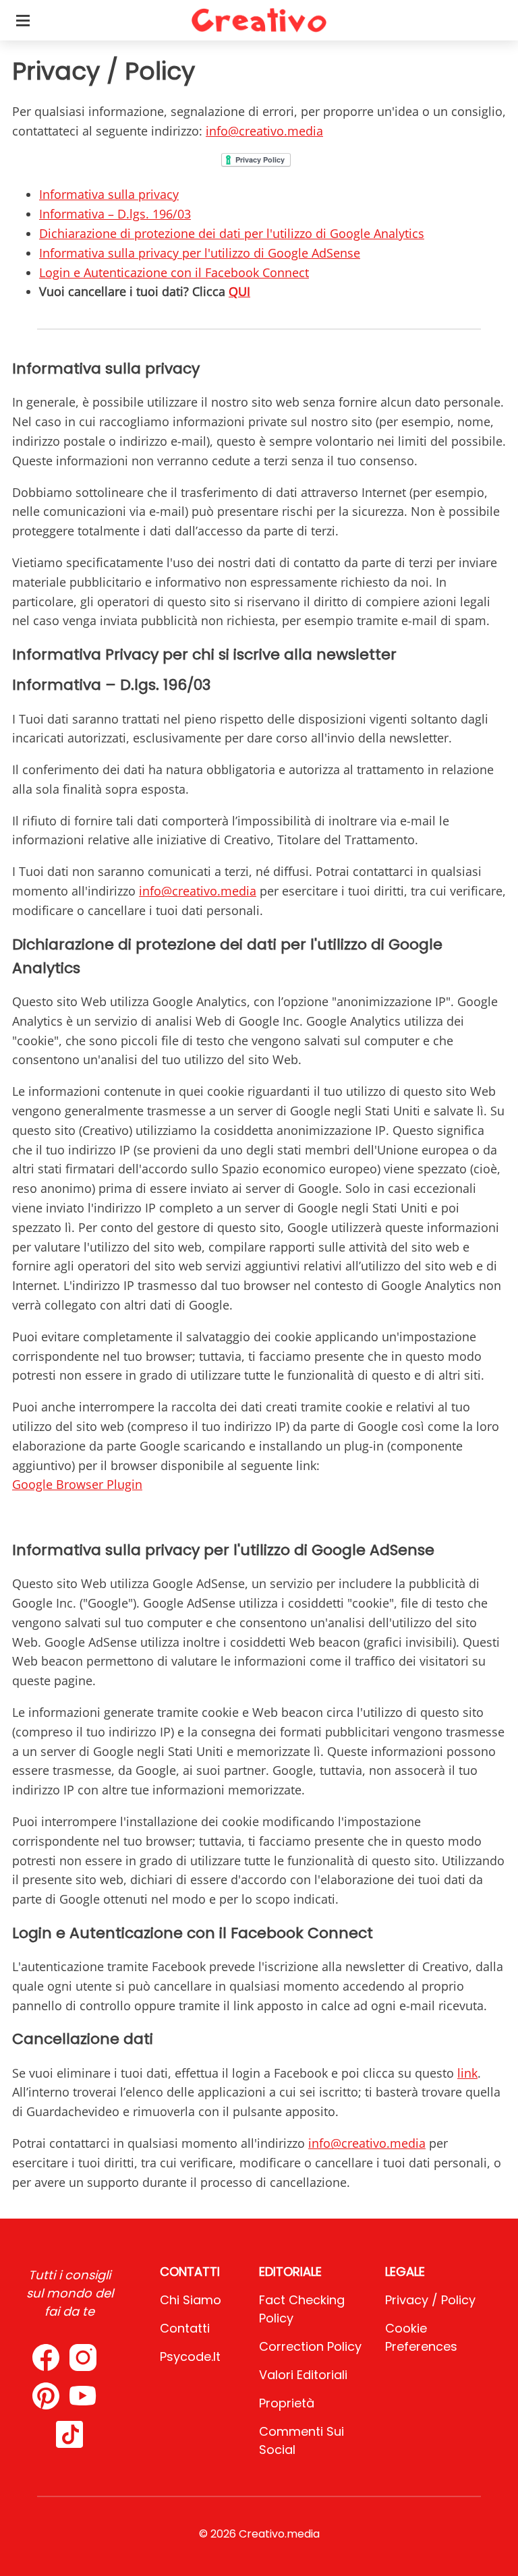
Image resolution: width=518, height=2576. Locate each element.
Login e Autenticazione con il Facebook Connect (174, 272)
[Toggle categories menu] (23, 20)
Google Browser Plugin (77, 1484)
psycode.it (190, 2357)
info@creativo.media (264, 131)
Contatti (185, 2328)
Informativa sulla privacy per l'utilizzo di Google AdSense (200, 253)
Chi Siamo (191, 2300)
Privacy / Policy (430, 2300)
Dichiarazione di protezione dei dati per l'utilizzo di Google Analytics (232, 233)
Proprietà (287, 2403)
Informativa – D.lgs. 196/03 (115, 214)
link (467, 2073)
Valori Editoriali (303, 2375)
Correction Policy (310, 2346)
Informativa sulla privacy (109, 194)
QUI (239, 291)
